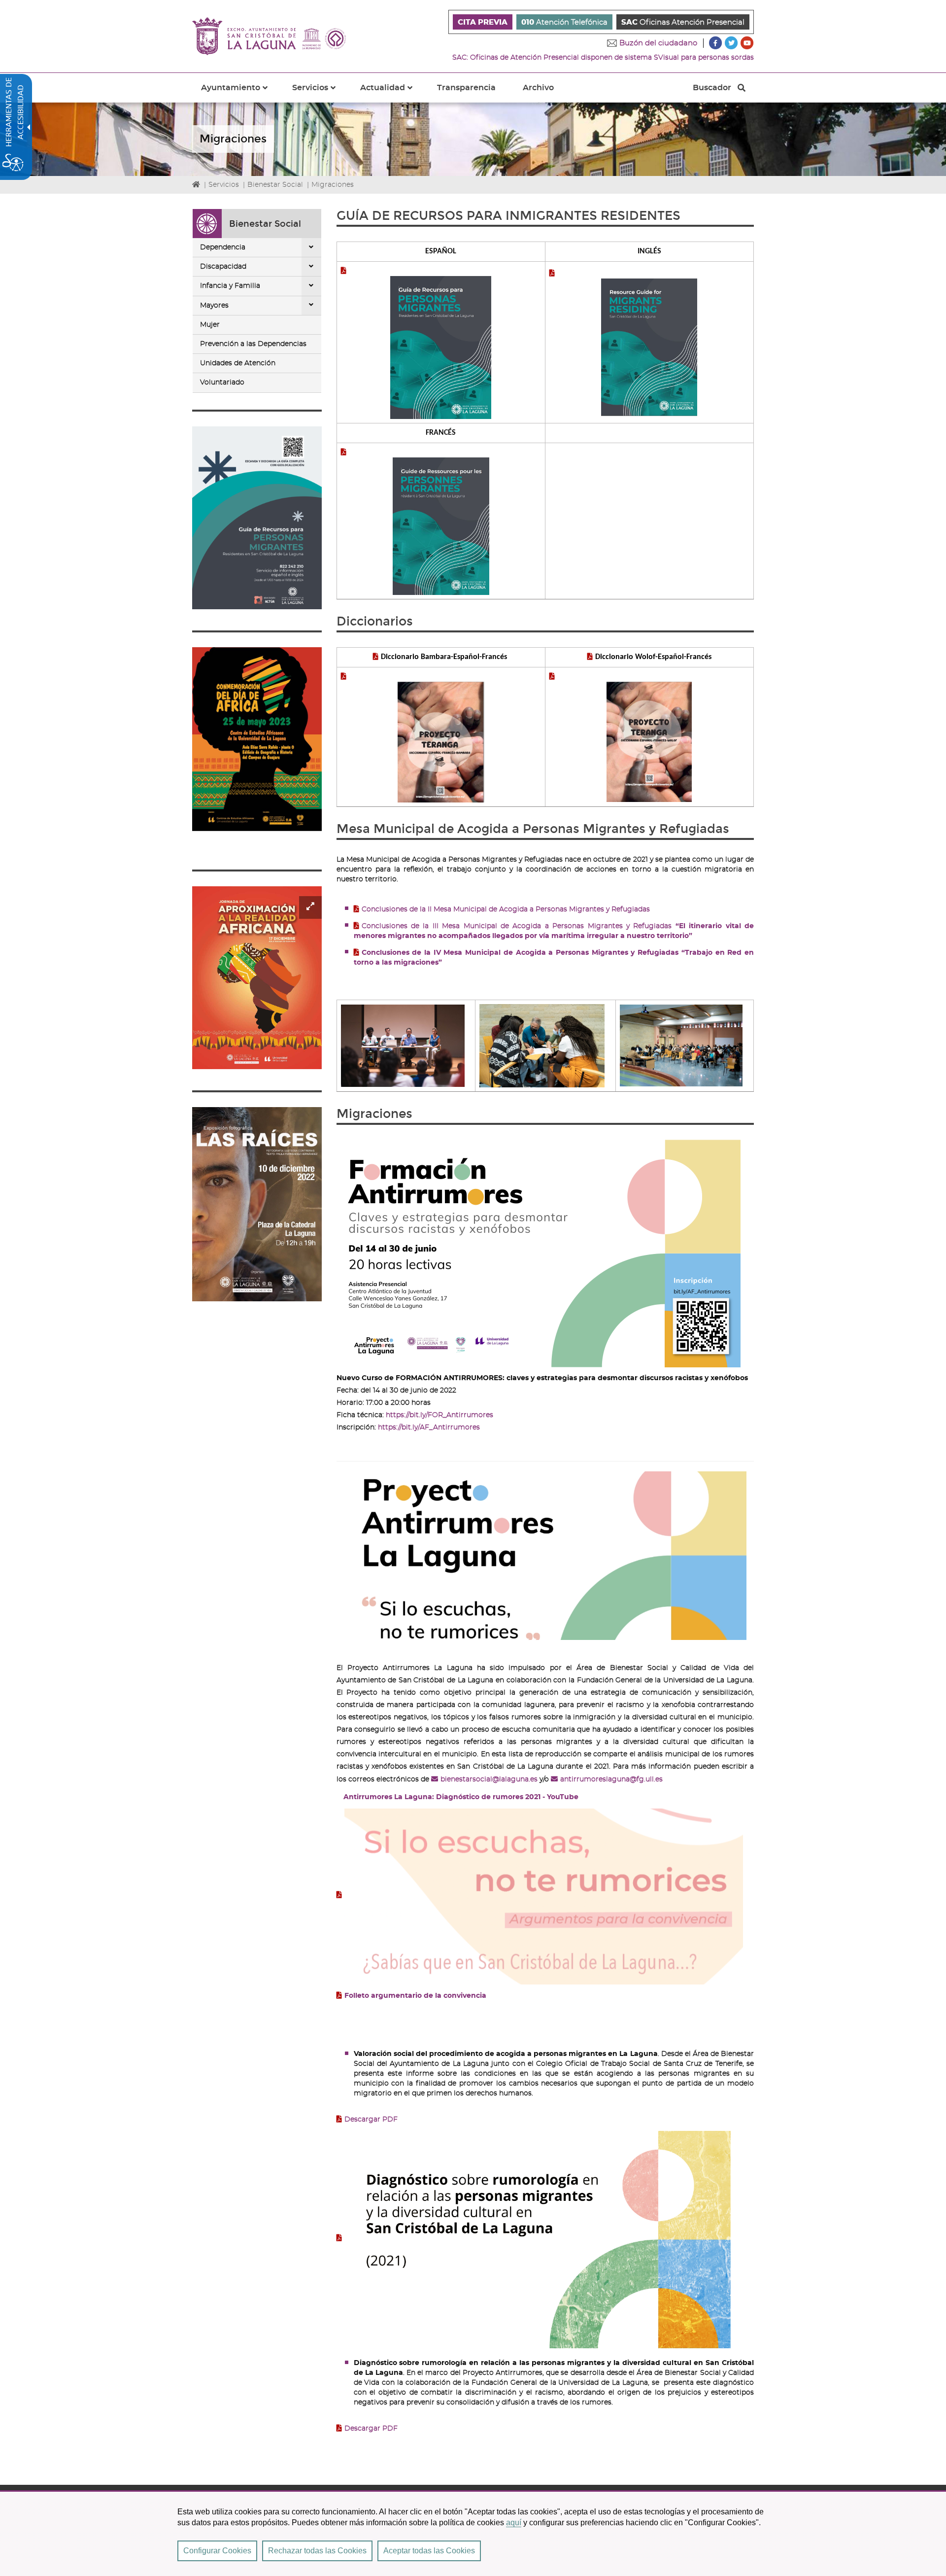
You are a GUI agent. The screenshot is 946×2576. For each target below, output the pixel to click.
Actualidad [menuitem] (392, 93)
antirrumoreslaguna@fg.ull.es (611, 1779)
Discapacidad (223, 267)
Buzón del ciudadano (658, 43)
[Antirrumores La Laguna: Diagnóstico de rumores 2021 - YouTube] (541, 1554)
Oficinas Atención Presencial (683, 22)
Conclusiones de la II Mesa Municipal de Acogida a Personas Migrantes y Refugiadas (507, 909)
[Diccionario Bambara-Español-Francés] (441, 738)
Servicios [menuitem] (320, 93)
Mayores (214, 306)
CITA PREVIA (483, 22)
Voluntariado (222, 383)
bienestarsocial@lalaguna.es (489, 1779)
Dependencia (223, 247)
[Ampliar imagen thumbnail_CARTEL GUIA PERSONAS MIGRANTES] (257, 518)
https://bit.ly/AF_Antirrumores (429, 1427)
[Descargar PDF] (534, 2238)
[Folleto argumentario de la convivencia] (540, 1895)
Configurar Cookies (217, 2551)
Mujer (210, 325)
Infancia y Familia (230, 286)
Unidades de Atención (238, 363)
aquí (514, 2523)
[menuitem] (483, 22)
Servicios (224, 185)
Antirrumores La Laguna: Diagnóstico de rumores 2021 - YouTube (461, 1797)
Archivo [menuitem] (538, 88)
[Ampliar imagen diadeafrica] (257, 739)
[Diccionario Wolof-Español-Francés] (649, 738)
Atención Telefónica (564, 22)
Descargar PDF (371, 2120)
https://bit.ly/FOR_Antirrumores (439, 1415)
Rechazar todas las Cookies (317, 2551)
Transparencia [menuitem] (466, 88)
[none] (311, 247)
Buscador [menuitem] (712, 90)
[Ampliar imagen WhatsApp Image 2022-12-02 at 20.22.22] (257, 1204)
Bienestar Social (275, 185)
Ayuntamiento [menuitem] (240, 93)
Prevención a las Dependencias (253, 344)
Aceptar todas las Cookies (429, 2551)
